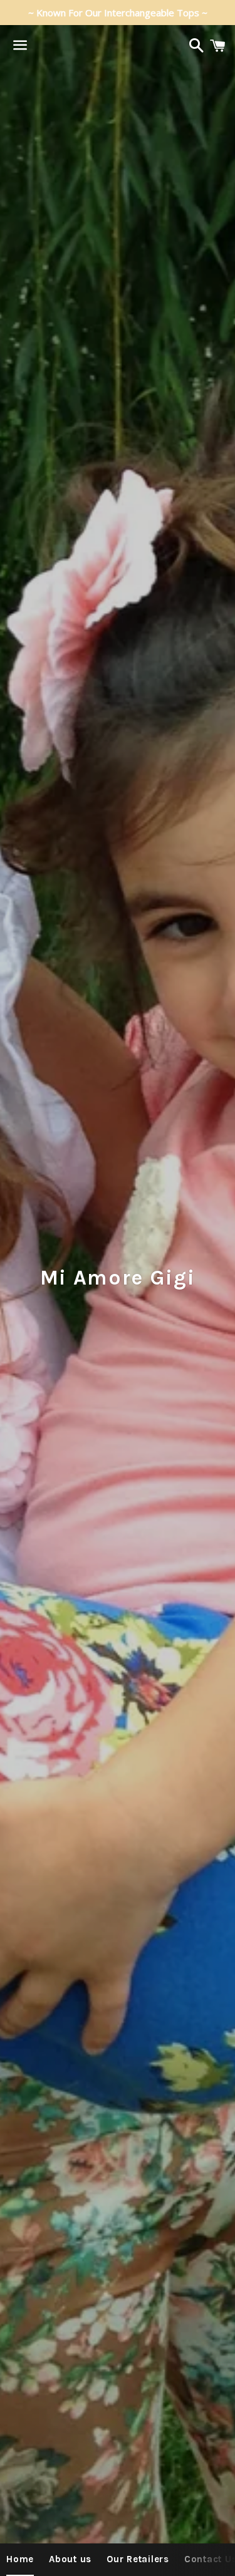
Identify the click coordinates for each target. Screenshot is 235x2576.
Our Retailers (138, 2559)
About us (70, 2559)
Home (20, 2559)
